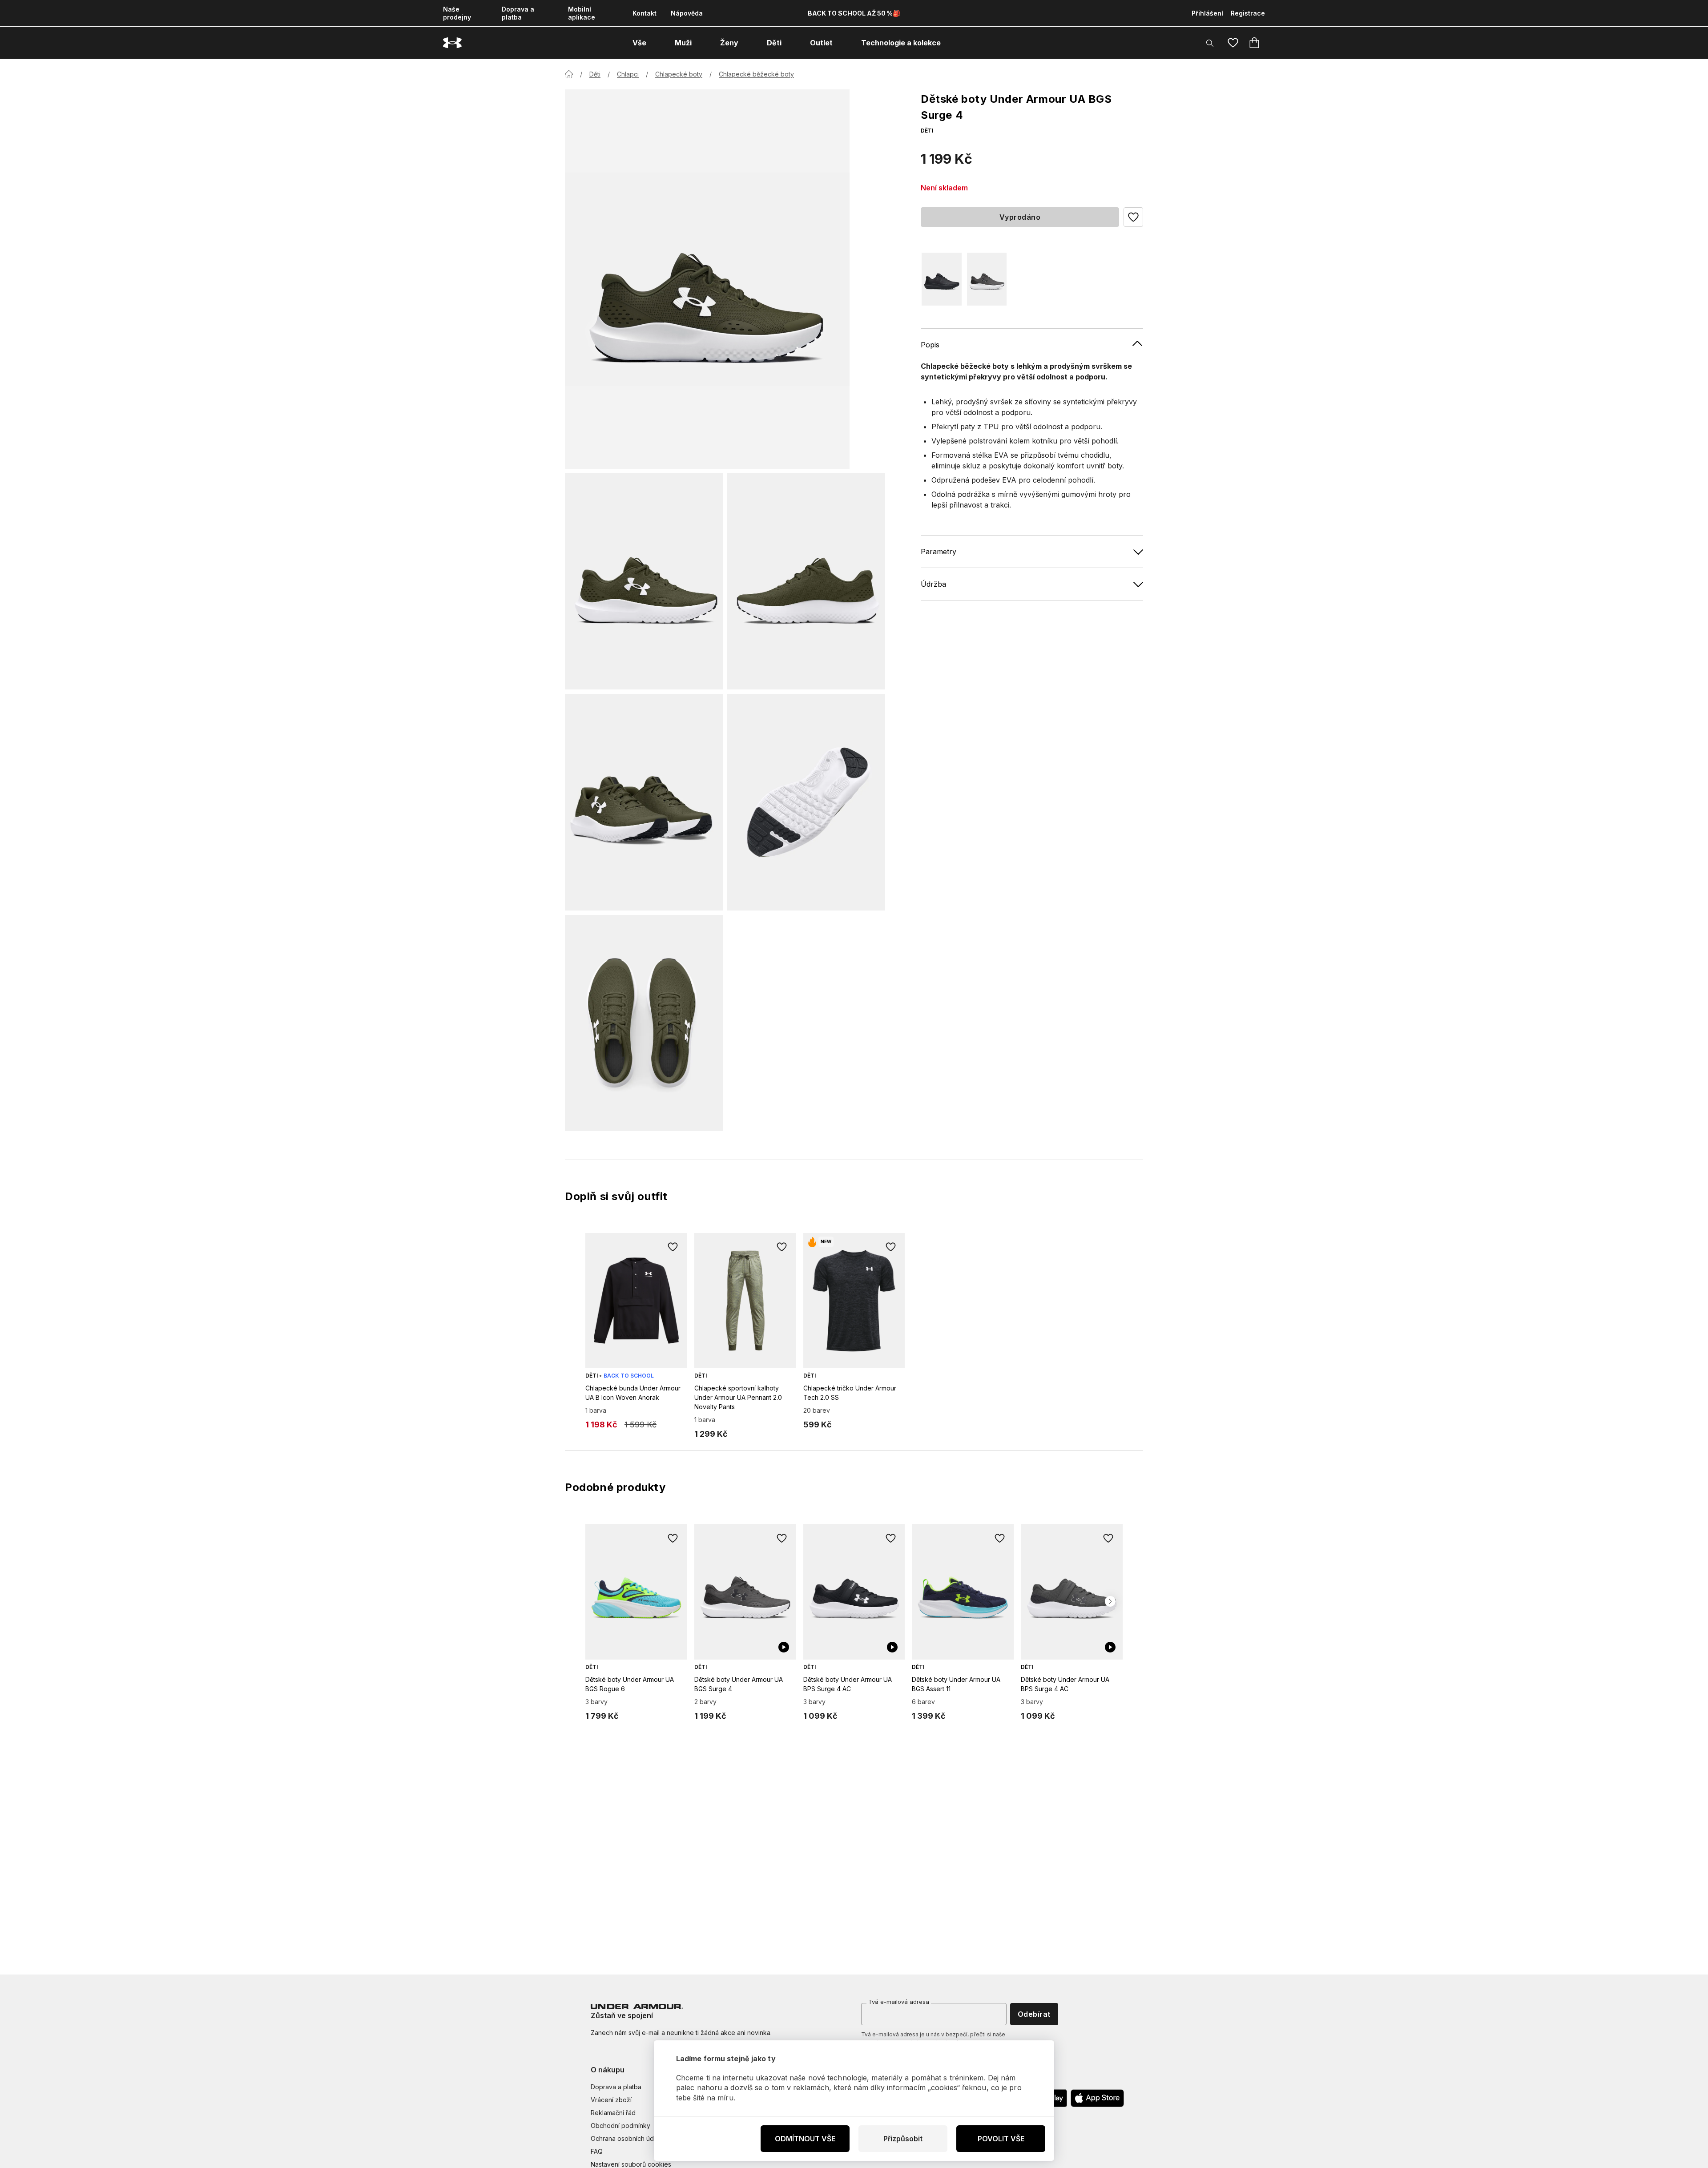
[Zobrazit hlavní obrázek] (707, 279)
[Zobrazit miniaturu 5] (644, 1023)
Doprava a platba (518, 13)
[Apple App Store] (1097, 2098)
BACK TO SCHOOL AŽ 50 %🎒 (854, 13)
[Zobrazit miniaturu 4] (806, 802)
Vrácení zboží (611, 2100)
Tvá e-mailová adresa (899, 2002)
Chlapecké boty (679, 74)
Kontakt (645, 13)
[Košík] (1254, 43)
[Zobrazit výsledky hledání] (1210, 43)
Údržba (933, 584)
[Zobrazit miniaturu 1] (644, 581)
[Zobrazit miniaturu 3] (644, 802)
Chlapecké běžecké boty (756, 74)
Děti (595, 74)
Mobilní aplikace (582, 13)
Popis (930, 344)
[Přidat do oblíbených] (673, 1247)
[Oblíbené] (1233, 43)
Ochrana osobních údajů (626, 2138)
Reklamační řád (613, 2113)
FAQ (597, 2151)
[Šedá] (987, 279)
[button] (1133, 217)
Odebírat (1034, 2014)
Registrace (1248, 13)
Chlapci (628, 74)
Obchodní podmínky (620, 2126)
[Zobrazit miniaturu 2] (806, 581)
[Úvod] (569, 74)
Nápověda (687, 13)
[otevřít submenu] (654, 43)
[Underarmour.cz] (452, 43)
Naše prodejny (457, 13)
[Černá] (942, 279)
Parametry (939, 551)
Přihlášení (1207, 13)
